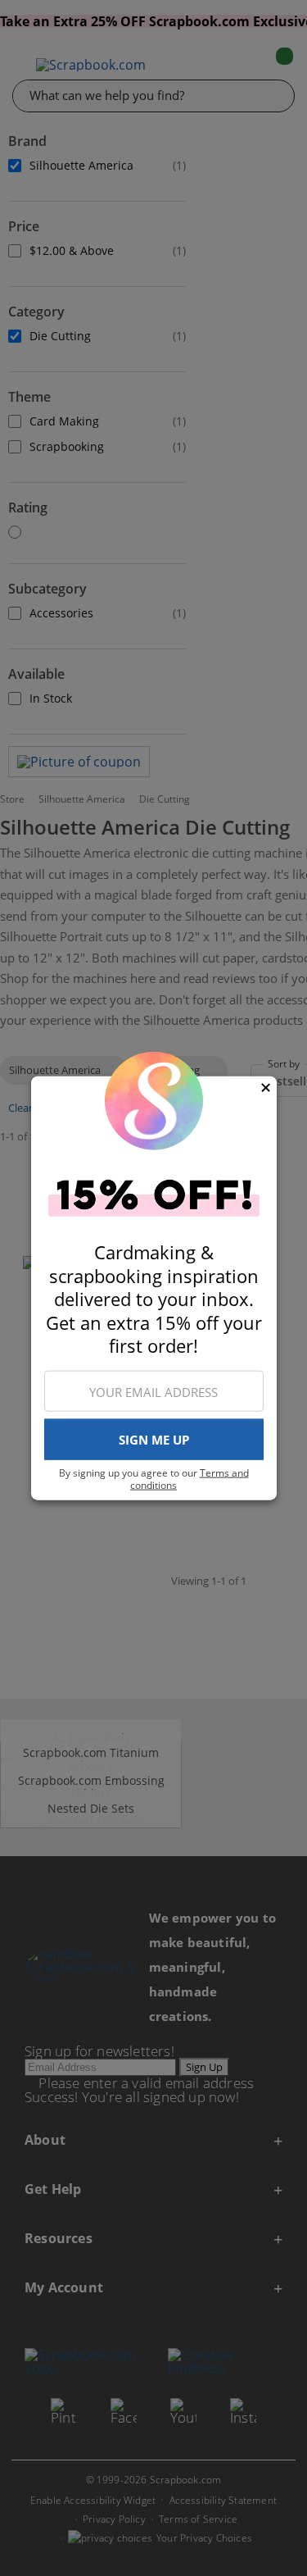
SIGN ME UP (154, 1440)
